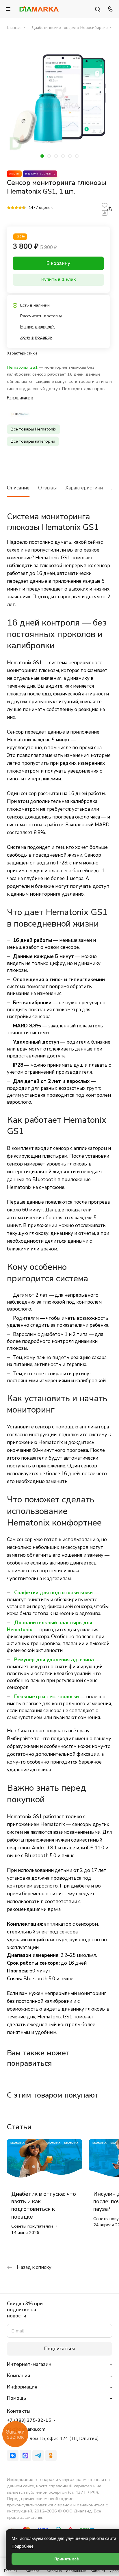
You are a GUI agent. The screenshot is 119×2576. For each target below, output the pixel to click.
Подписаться (59, 2349)
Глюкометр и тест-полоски (47, 1697)
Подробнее (23, 2546)
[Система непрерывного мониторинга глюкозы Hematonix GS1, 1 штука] (59, 100)
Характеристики (84, 488)
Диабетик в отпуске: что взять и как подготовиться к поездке (44, 2205)
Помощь (16, 2398)
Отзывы (47, 488)
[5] (24, 208)
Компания (18, 2376)
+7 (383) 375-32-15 (29, 2420)
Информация (22, 2387)
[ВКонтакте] (13, 2456)
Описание (18, 488)
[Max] (25, 2456)
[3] (16, 208)
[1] (9, 208)
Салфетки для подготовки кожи (53, 1593)
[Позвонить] (109, 9)
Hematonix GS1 (22, 367)
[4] (20, 208)
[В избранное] (105, 205)
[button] (42, 156)
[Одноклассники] (51, 2456)
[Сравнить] (105, 213)
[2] (13, 208)
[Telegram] (38, 2456)
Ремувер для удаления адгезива (54, 1660)
